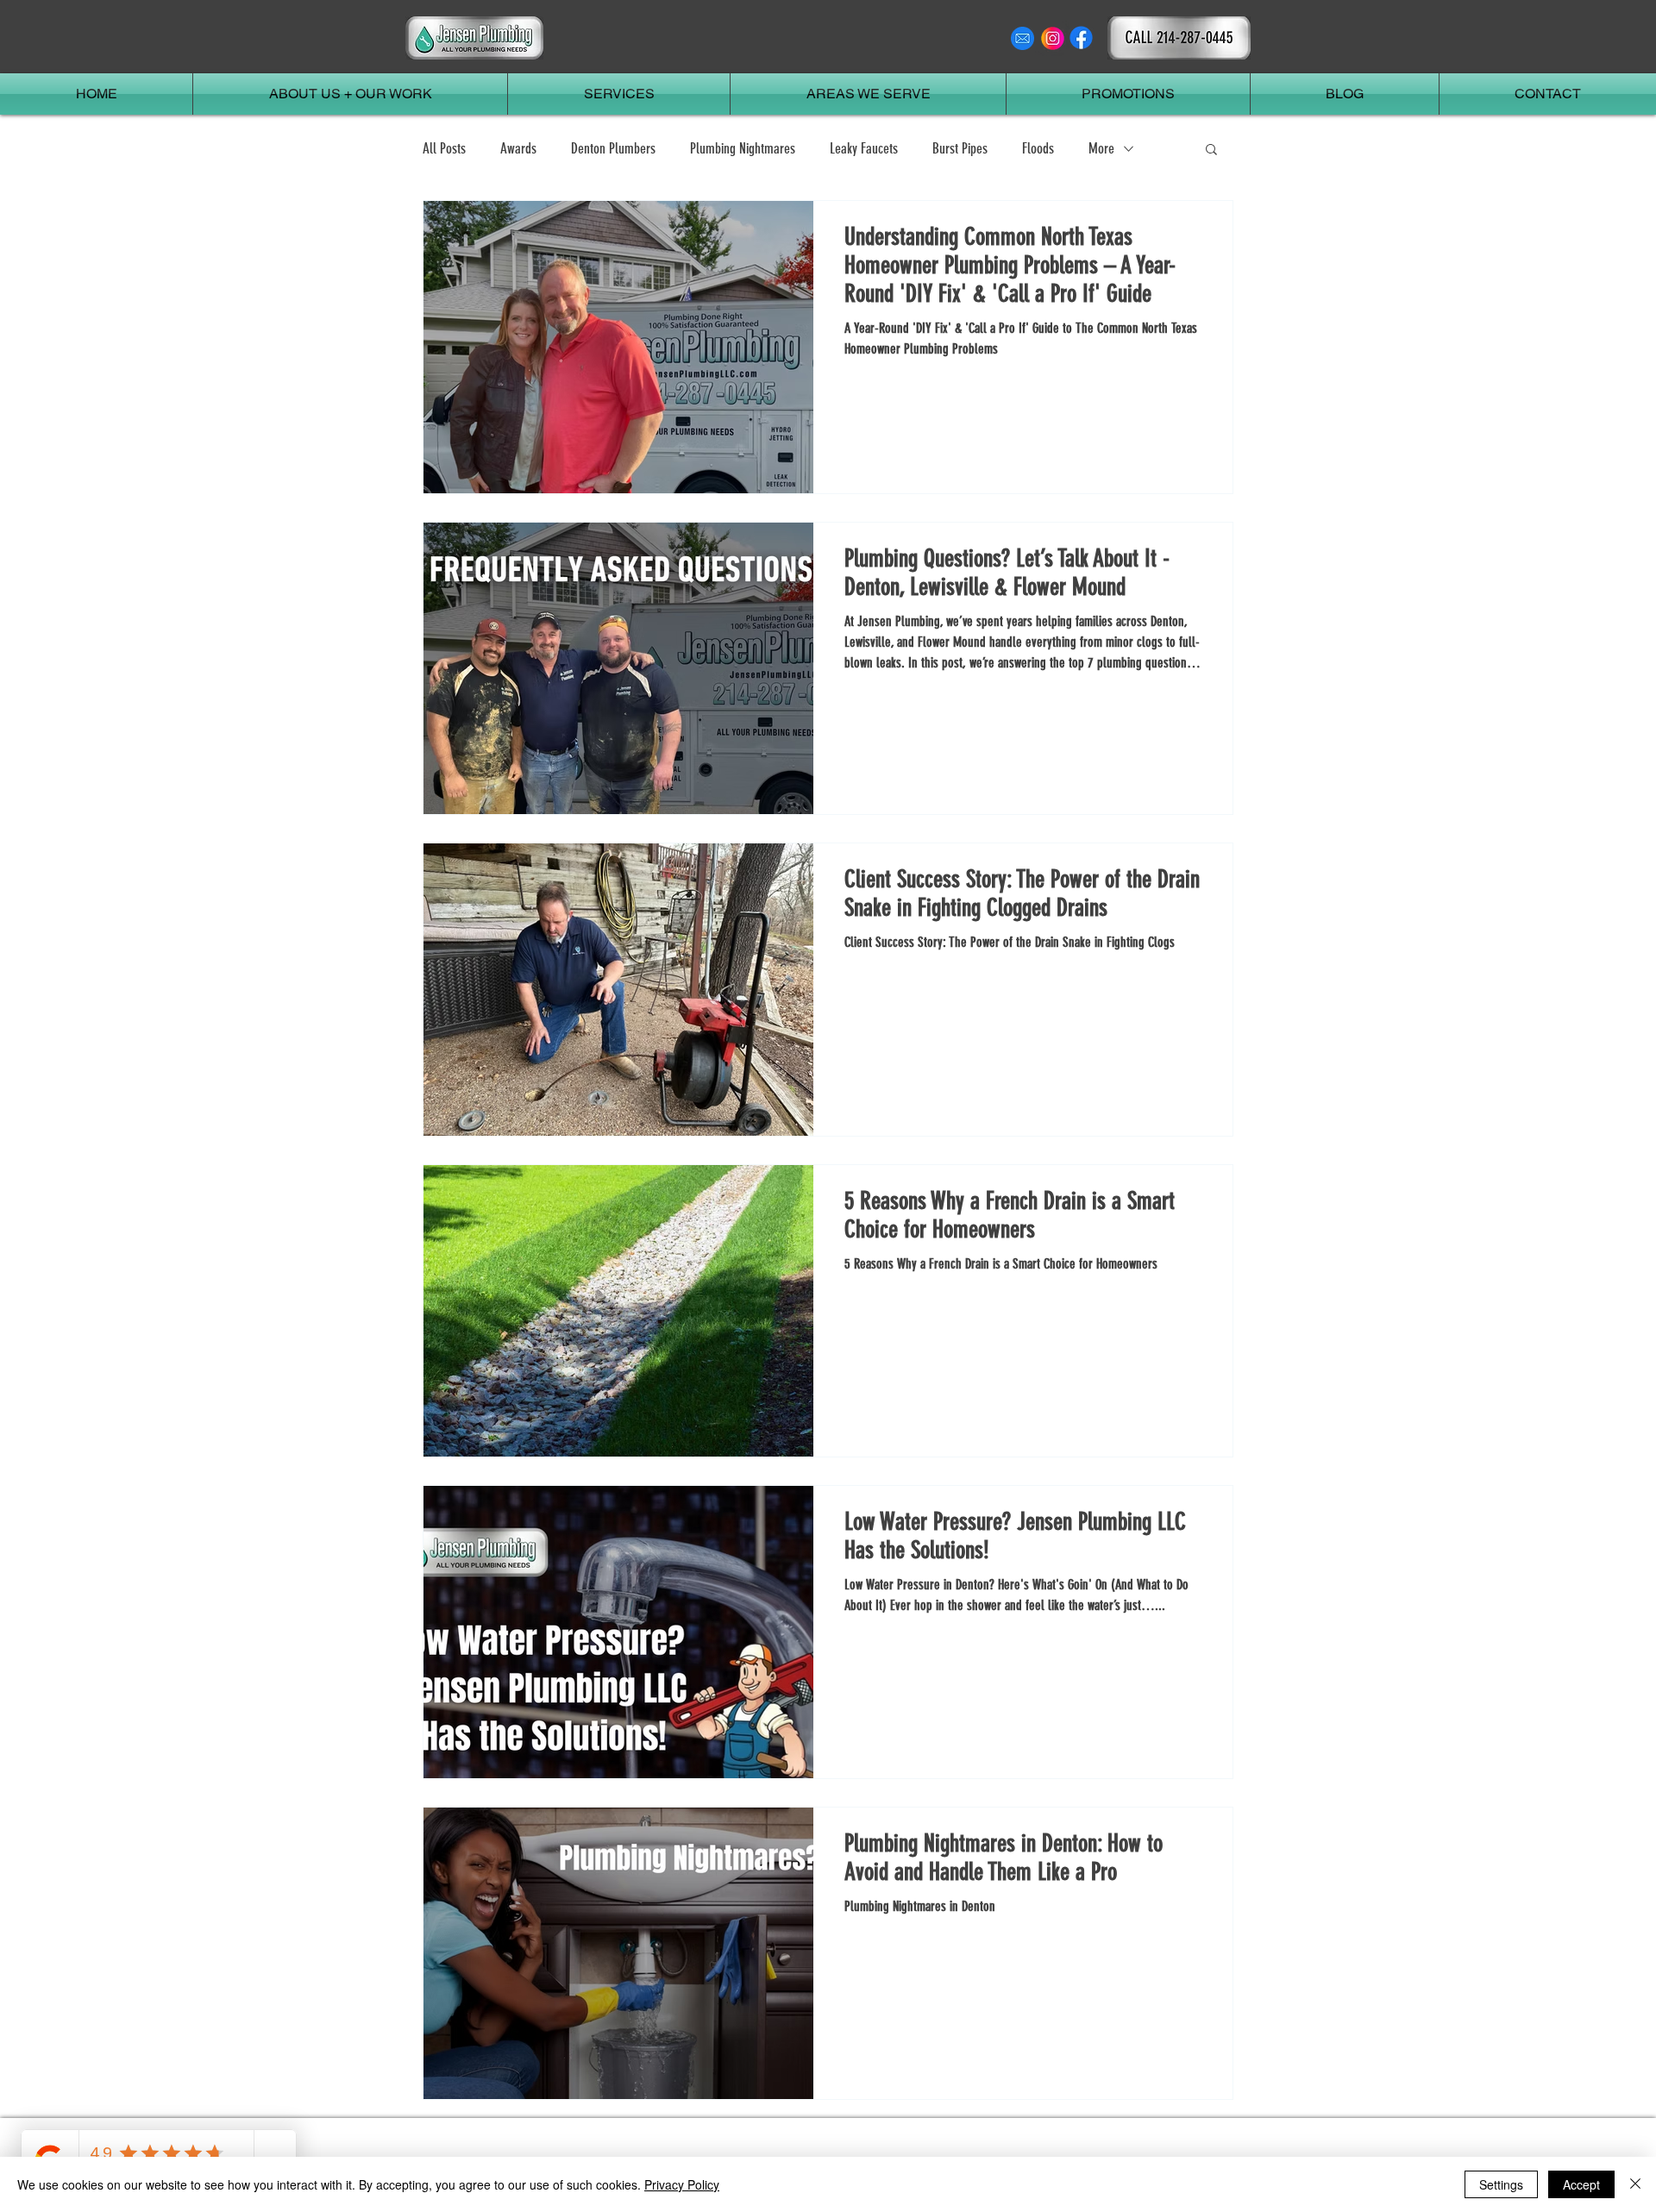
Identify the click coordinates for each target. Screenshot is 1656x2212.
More (1101, 148)
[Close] (1635, 2184)
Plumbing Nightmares (743, 148)
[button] (1211, 150)
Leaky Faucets (864, 148)
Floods (1038, 148)
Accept (1581, 2184)
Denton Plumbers (613, 148)
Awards (518, 148)
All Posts (444, 148)
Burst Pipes (960, 148)
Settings (1501, 2184)
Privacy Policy (682, 2184)
